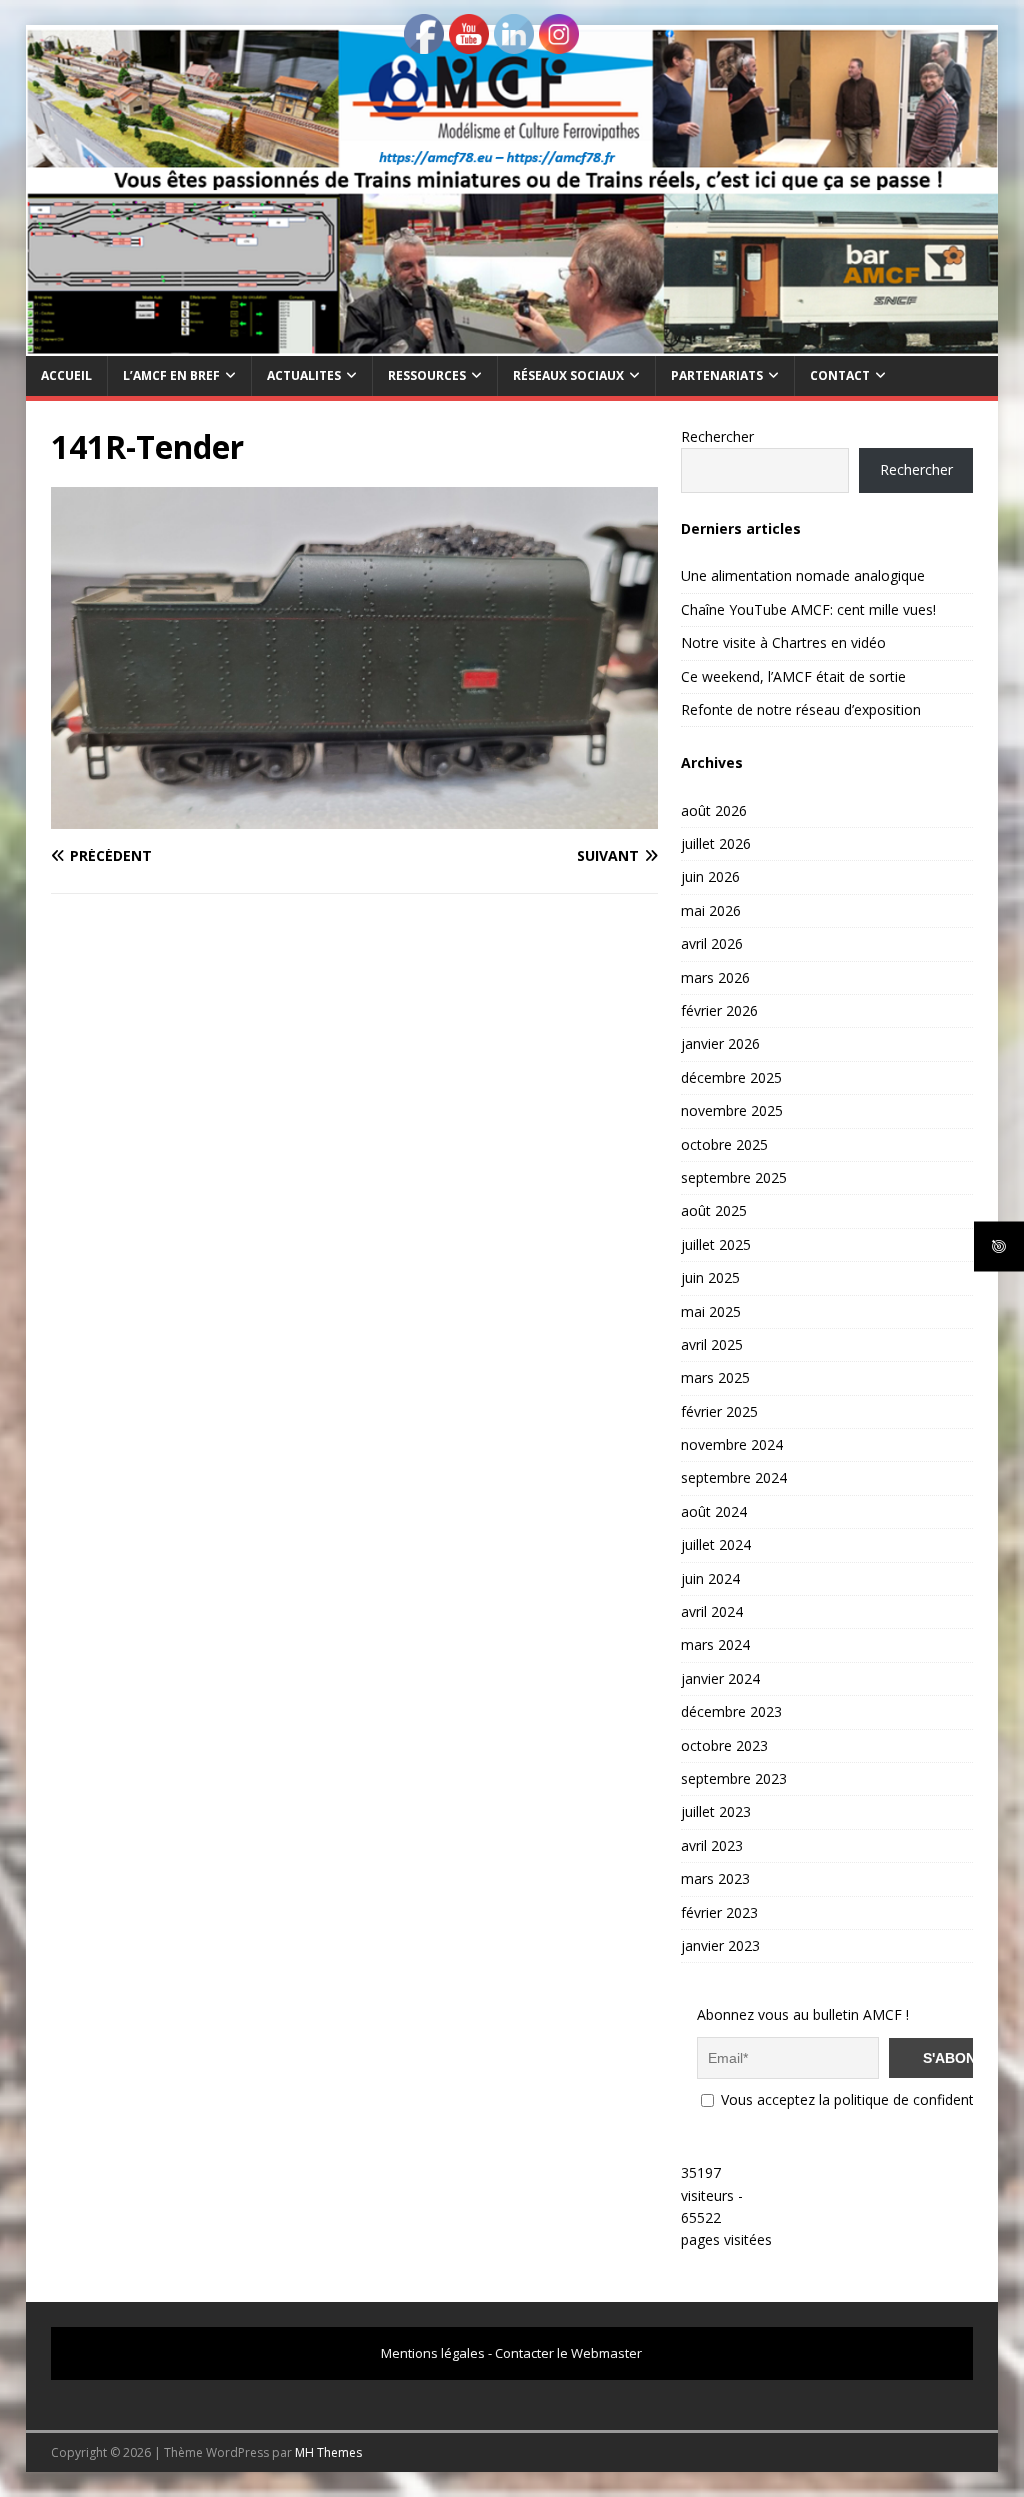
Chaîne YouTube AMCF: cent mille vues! (808, 609)
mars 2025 (715, 1377)
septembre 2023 (734, 1778)
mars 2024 (715, 1644)
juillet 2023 (716, 1811)
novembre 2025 (732, 1110)
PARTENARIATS (717, 375)
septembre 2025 (734, 1177)
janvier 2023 (720, 1945)
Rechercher (717, 436)
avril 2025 (712, 1344)
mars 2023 (715, 1878)
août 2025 (714, 1210)
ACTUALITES (304, 375)
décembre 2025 (731, 1077)
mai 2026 (711, 910)
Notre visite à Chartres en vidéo (783, 642)
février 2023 (719, 1912)
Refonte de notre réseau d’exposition (801, 709)
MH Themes (328, 2452)
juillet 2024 (716, 1544)
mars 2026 (715, 977)
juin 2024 (710, 1578)
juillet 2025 (716, 1244)
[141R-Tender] (354, 816)
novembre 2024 (732, 1444)
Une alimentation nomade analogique (803, 575)
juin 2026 (710, 876)
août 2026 (714, 810)
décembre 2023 (731, 1711)
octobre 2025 (724, 1144)
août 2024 (714, 1511)
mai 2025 (711, 1311)
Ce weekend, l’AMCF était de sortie (793, 676)
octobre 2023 (724, 1745)
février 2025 (719, 1411)
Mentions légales (433, 2353)
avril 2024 (712, 1611)
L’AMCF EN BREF (171, 375)
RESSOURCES (427, 375)
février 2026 (719, 1010)
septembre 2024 (734, 1477)
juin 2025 (710, 1277)
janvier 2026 (720, 1043)
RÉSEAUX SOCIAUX (568, 375)
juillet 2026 (716, 843)
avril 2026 (712, 943)
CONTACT (840, 375)
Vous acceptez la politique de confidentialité (860, 2099)
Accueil (66, 375)
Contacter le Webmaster (568, 2353)
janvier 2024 (720, 1678)
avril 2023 (712, 1845)
